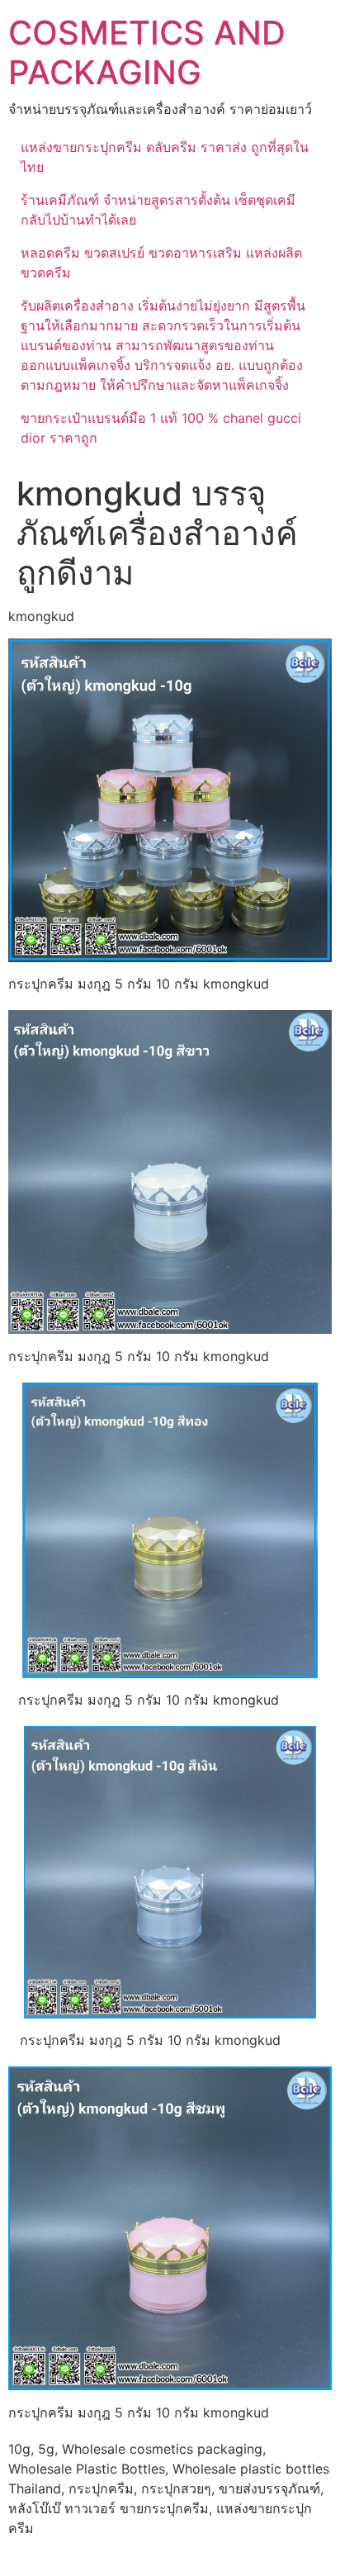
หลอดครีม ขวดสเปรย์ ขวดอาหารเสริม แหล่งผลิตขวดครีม (161, 263)
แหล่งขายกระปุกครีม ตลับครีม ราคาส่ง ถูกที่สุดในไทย (165, 157)
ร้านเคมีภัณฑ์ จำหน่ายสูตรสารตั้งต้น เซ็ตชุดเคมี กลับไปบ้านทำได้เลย (158, 210)
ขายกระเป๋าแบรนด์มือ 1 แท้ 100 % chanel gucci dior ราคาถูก (161, 428)
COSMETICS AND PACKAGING (147, 52)
